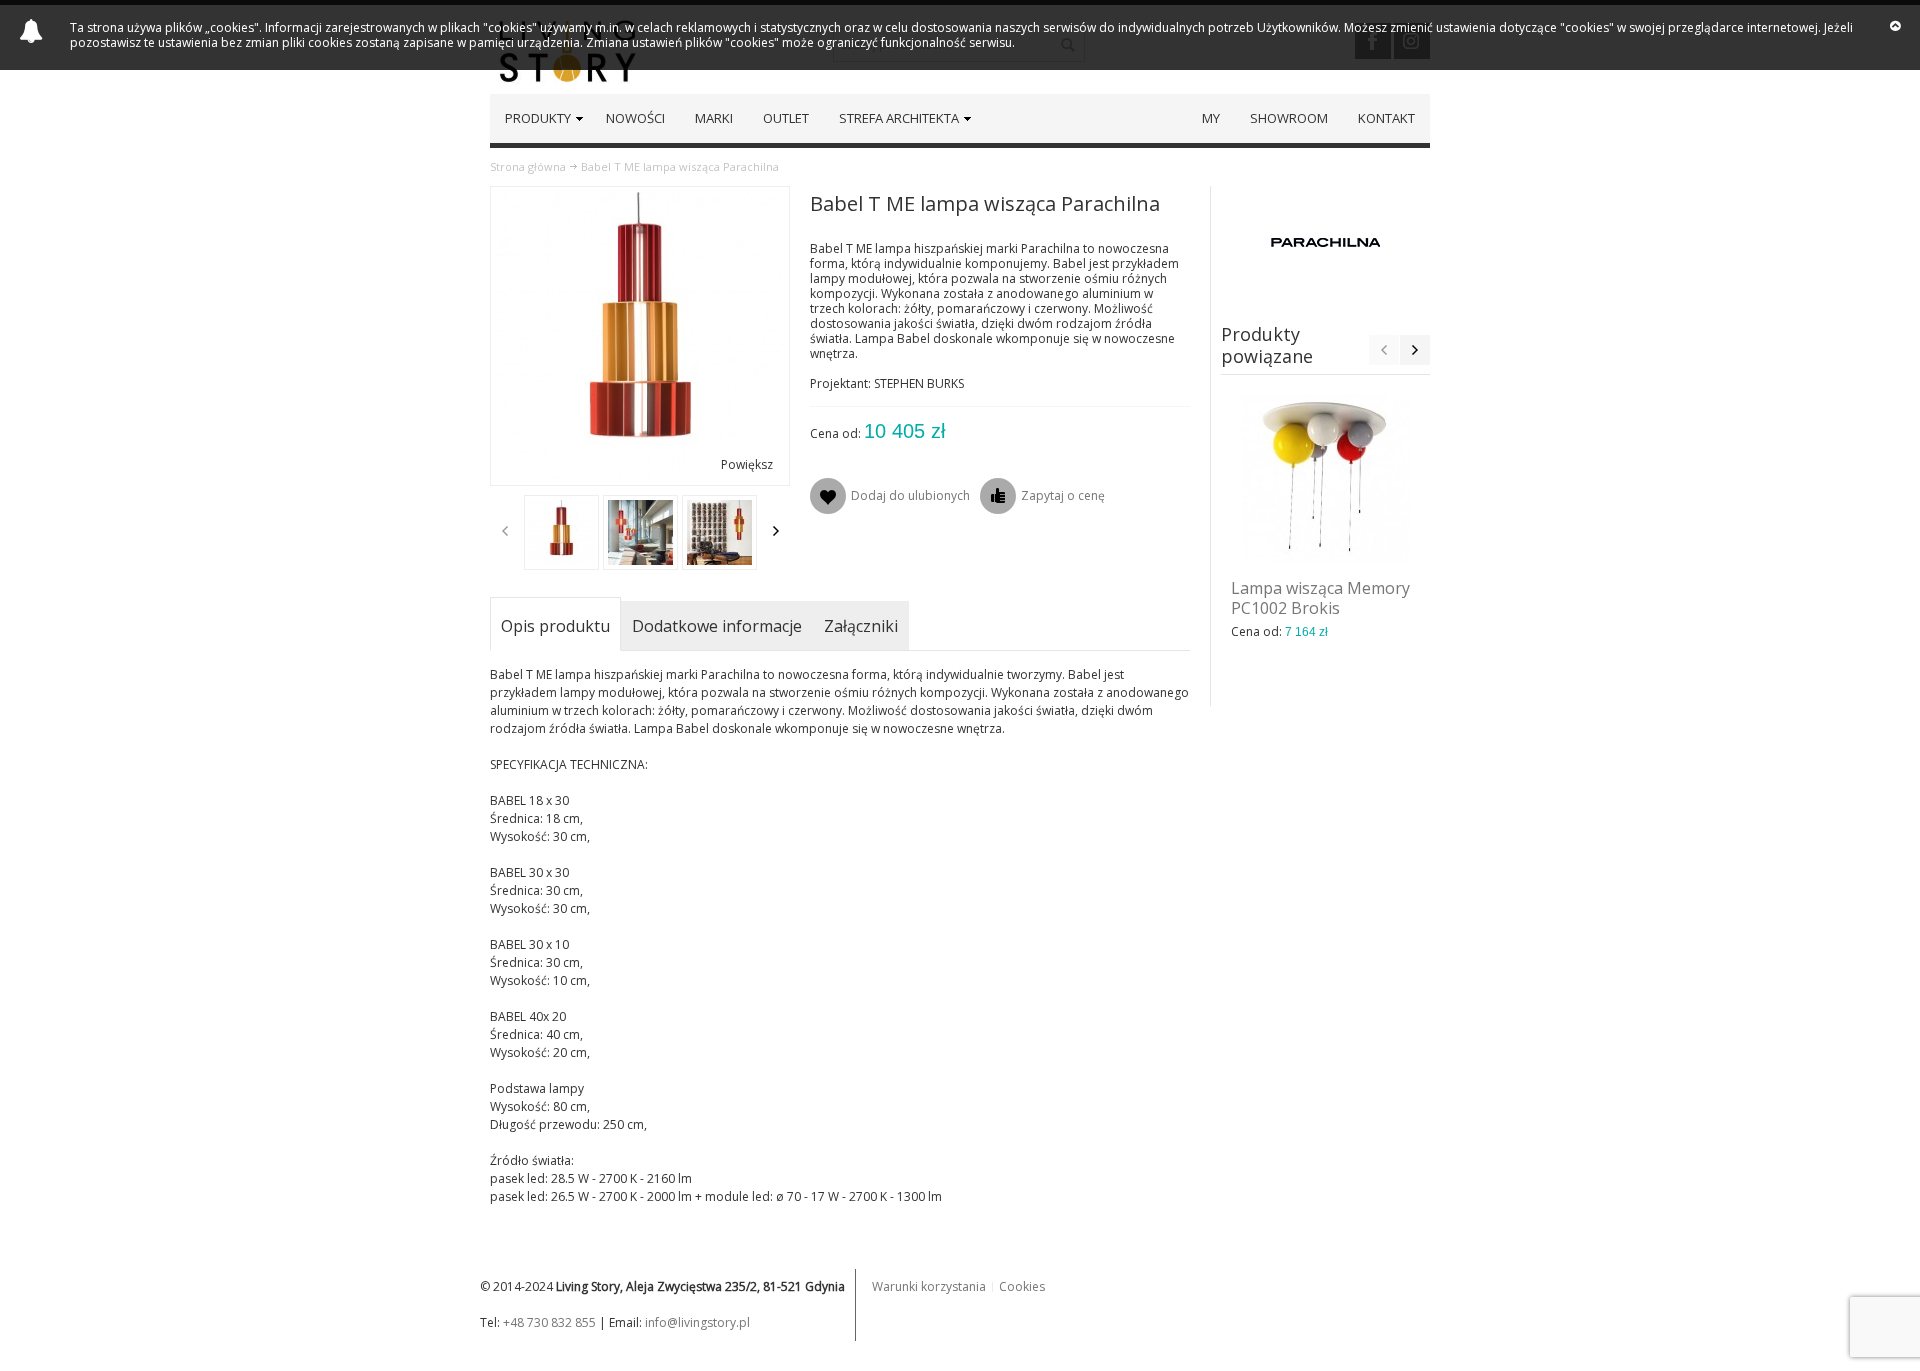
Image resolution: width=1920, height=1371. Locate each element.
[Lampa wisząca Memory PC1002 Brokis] (1326, 479)
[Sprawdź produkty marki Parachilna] (1326, 241)
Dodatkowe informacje (717, 626)
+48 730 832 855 (549, 1322)
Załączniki (861, 626)
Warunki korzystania (929, 1286)
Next (776, 531)
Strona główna (528, 166)
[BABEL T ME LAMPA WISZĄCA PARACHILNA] (561, 532)
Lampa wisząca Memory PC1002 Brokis (1320, 598)
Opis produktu (555, 626)
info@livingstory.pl (697, 1322)
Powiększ (747, 464)
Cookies (1022, 1286)
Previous (505, 531)
